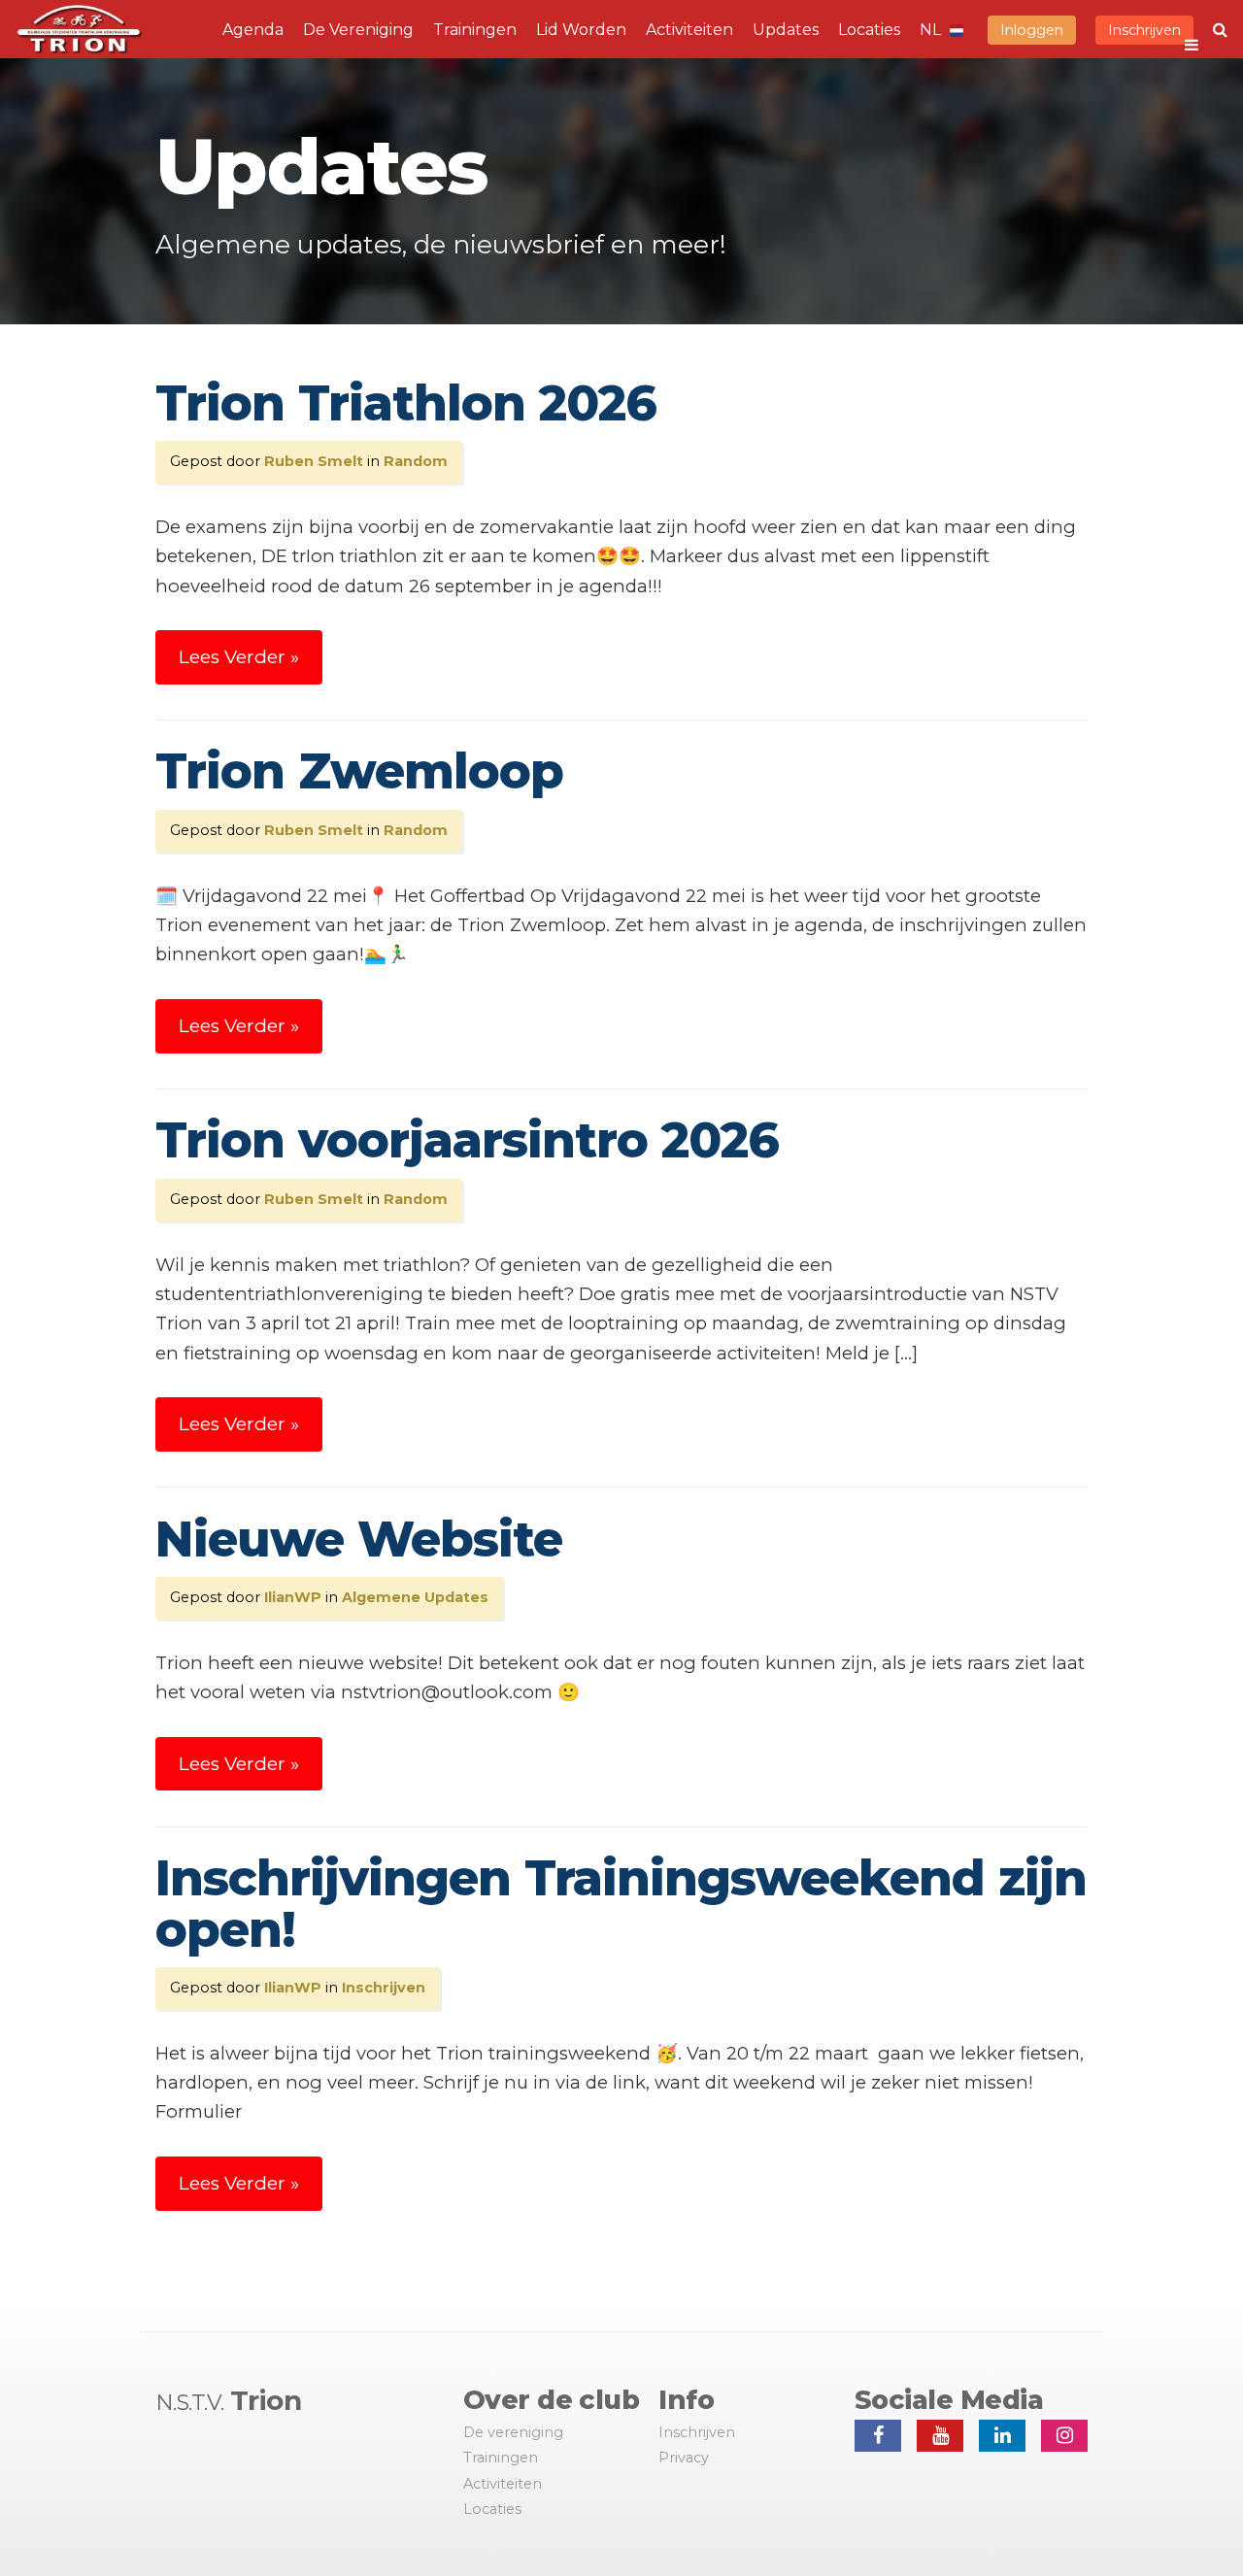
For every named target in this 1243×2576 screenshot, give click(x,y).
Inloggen (1032, 30)
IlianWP (293, 1597)
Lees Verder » (239, 657)
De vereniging (513, 2432)
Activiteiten (689, 30)
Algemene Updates (415, 1597)
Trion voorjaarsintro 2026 (467, 1140)
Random (416, 461)
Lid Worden (581, 30)
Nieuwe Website (359, 1539)
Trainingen (475, 30)
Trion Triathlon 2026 (406, 403)
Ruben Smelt (314, 461)
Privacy (684, 2458)
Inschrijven (1144, 30)
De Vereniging (358, 30)
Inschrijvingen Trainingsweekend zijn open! (621, 1904)
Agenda (253, 30)
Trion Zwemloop (359, 771)
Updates (786, 30)
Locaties (869, 30)
